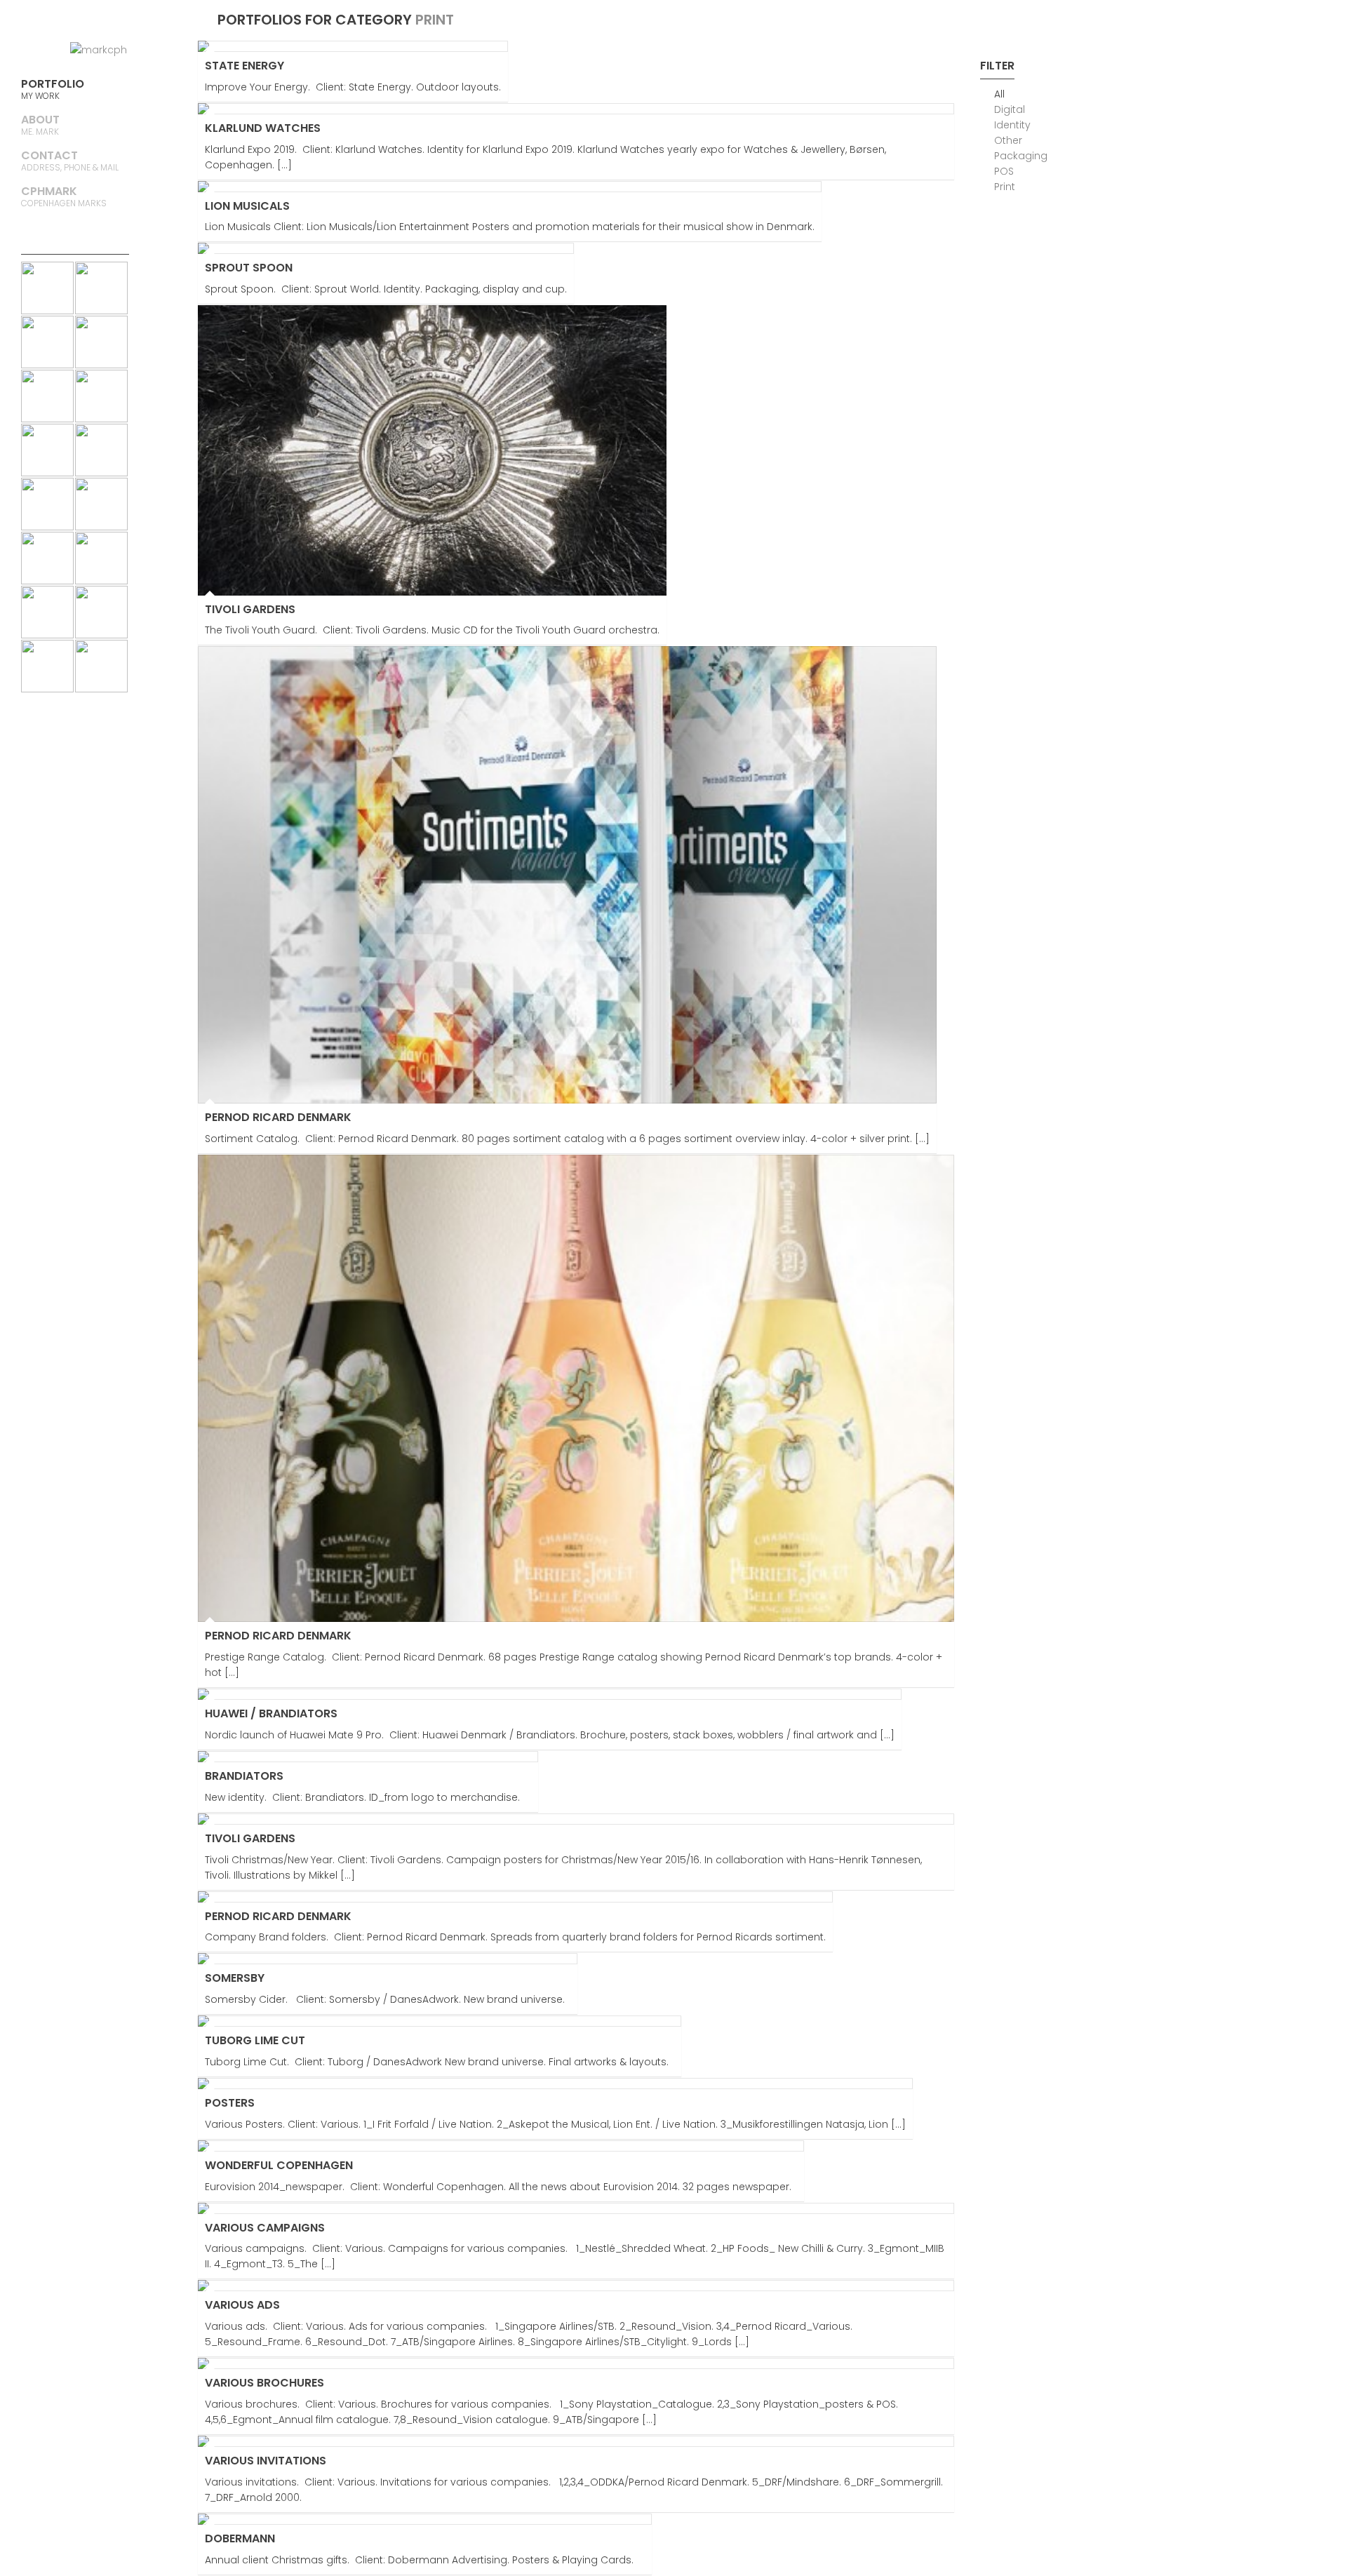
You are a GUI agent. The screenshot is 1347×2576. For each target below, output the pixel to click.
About (40, 125)
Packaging (1021, 156)
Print (1005, 187)
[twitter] (126, 21)
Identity (1012, 125)
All (999, 94)
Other (1008, 140)
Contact (70, 160)
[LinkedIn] (42, 21)
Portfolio (53, 89)
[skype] (70, 21)
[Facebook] (154, 21)
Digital (1010, 109)
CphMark (64, 196)
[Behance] (98, 21)
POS (1004, 171)
